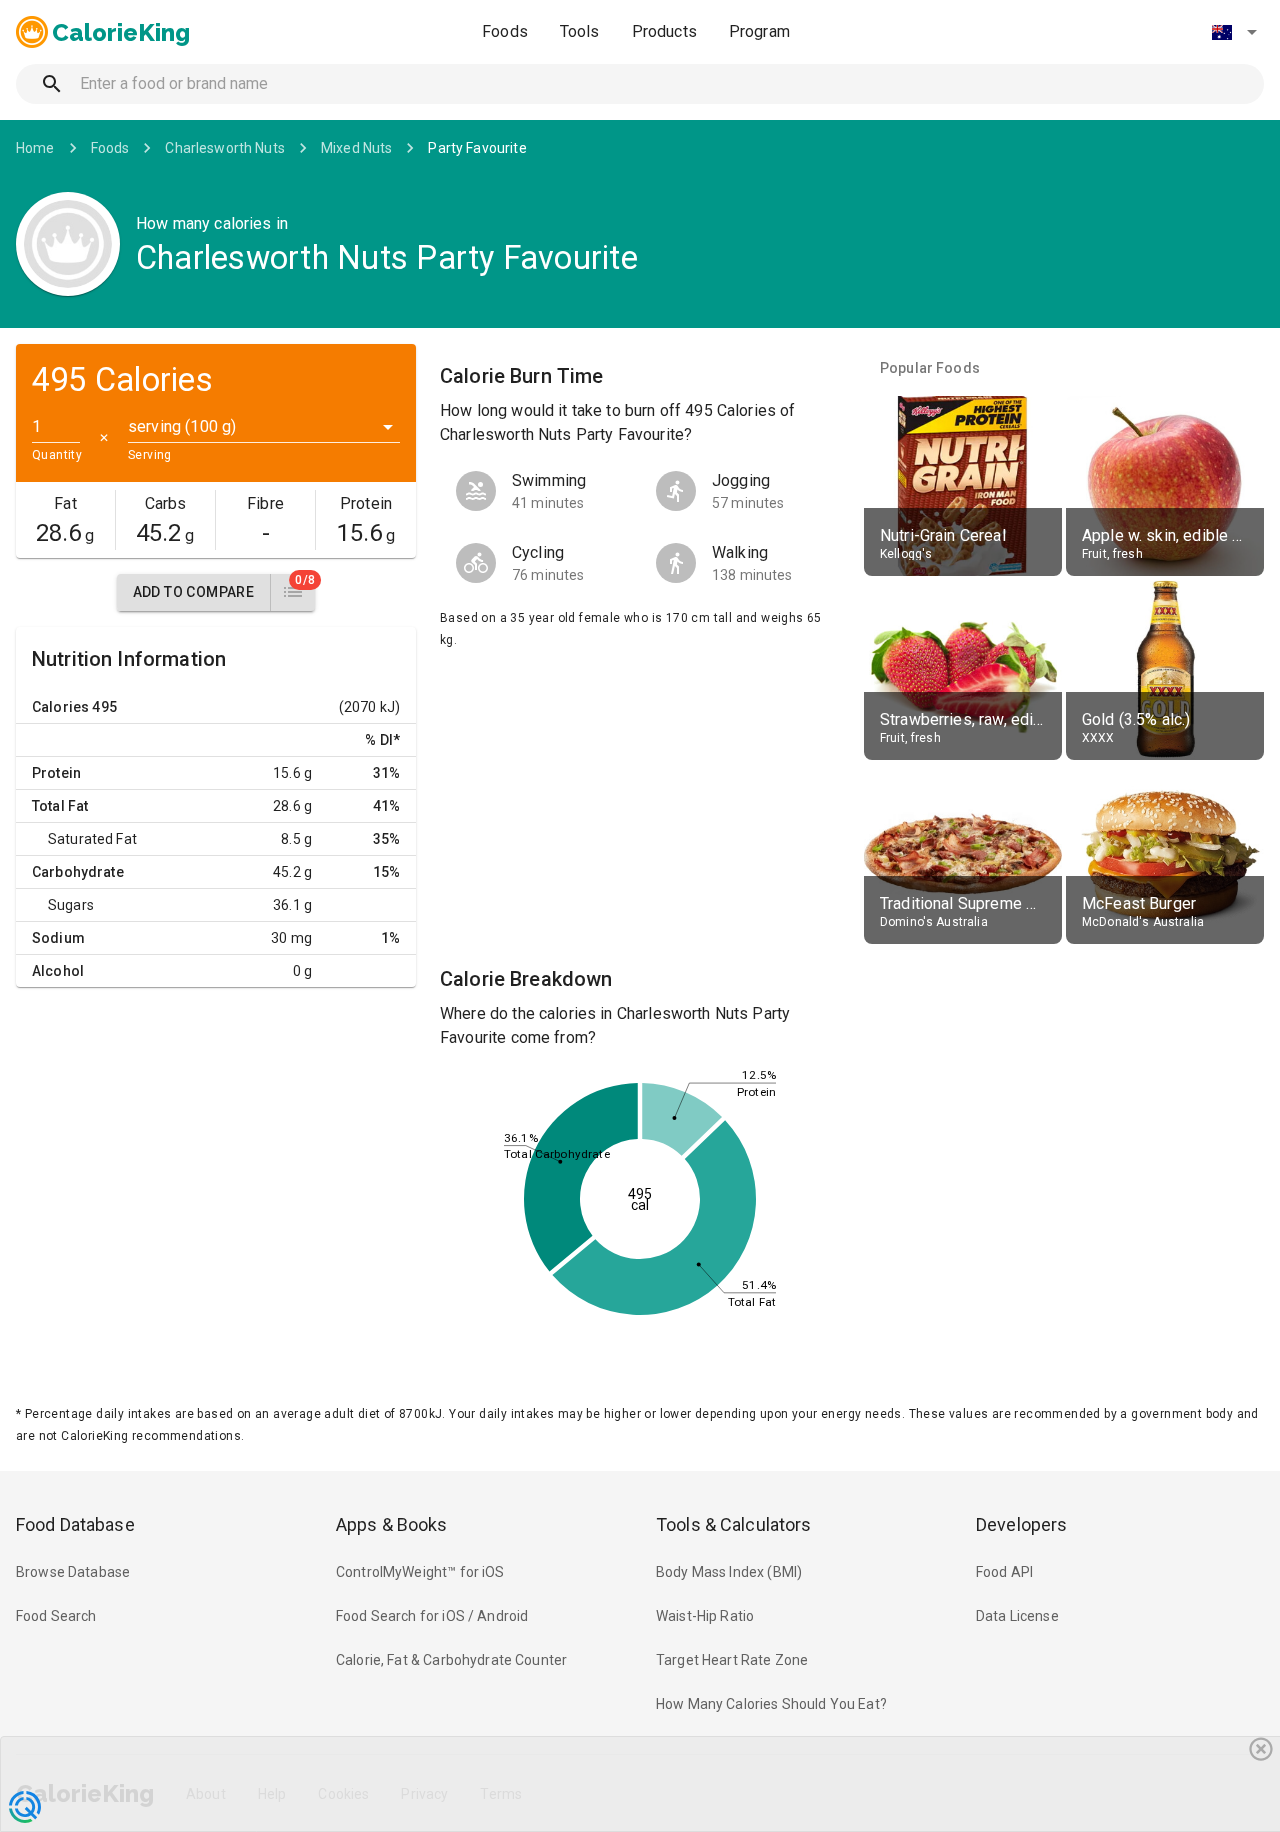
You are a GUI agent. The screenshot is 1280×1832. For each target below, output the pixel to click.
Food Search (56, 1616)
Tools (580, 31)
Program (759, 31)
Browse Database (73, 1572)
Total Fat (60, 806)
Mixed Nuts (357, 148)
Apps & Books (392, 1524)
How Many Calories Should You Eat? (771, 1704)
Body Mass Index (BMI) (729, 1572)
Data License (1017, 1616)
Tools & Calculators (734, 1524)
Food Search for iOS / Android (432, 1616)
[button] (1234, 32)
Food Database (75, 1524)
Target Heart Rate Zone (732, 1660)
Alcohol (58, 971)
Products (664, 31)
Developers (1021, 1524)
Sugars (71, 905)
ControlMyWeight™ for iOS (420, 1572)
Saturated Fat (92, 839)
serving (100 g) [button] (182, 426)
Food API (1004, 1572)
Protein (56, 773)
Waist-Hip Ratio (705, 1616)
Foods (505, 31)
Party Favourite (477, 148)
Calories (60, 707)
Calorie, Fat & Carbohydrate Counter (451, 1660)
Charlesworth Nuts (225, 148)
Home (35, 148)
